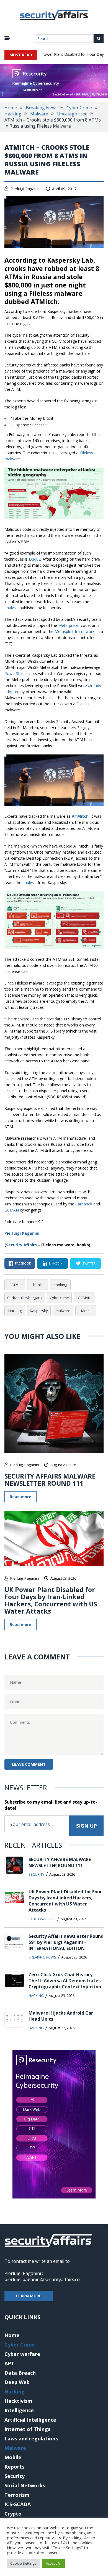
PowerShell (14, 673)
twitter (89, 1263)
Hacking (13, 114)
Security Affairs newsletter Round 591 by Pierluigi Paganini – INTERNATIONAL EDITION (66, 1942)
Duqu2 (35, 559)
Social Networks (25, 2485)
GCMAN (12, 1210)
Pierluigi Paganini (25, 189)
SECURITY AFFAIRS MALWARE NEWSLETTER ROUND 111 (50, 1480)
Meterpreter (69, 625)
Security (36, 1874)
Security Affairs (21, 1245)
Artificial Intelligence (30, 2420)
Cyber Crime (79, 108)
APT (9, 2363)
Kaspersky (39, 1311)
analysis (11, 608)
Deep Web (17, 2382)
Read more (20, 1497)
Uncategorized (72, 114)
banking (60, 1285)
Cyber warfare (42, 1919)
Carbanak (84, 1204)
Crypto (13, 2514)
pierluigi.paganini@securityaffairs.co (42, 2279)
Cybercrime (59, 1298)
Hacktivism (18, 2401)
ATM (15, 1285)
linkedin (56, 1263)
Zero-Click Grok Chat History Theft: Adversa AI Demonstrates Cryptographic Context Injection (65, 1981)
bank (38, 1285)
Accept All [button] (54, 2563)
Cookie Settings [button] (23, 2563)
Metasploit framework (74, 631)
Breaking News (42, 108)
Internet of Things (27, 2429)
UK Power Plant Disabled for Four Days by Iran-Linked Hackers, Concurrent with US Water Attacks (51, 1600)
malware (63, 1311)
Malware (39, 114)
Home (11, 108)
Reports (14, 2467)
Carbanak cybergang (25, 1298)
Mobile (13, 2457)
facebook (23, 1263)
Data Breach (20, 2373)
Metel (86, 1311)
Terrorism (17, 2495)
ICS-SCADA (18, 2504)
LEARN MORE (29, 2296)
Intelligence (19, 2410)
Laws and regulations (31, 2438)
